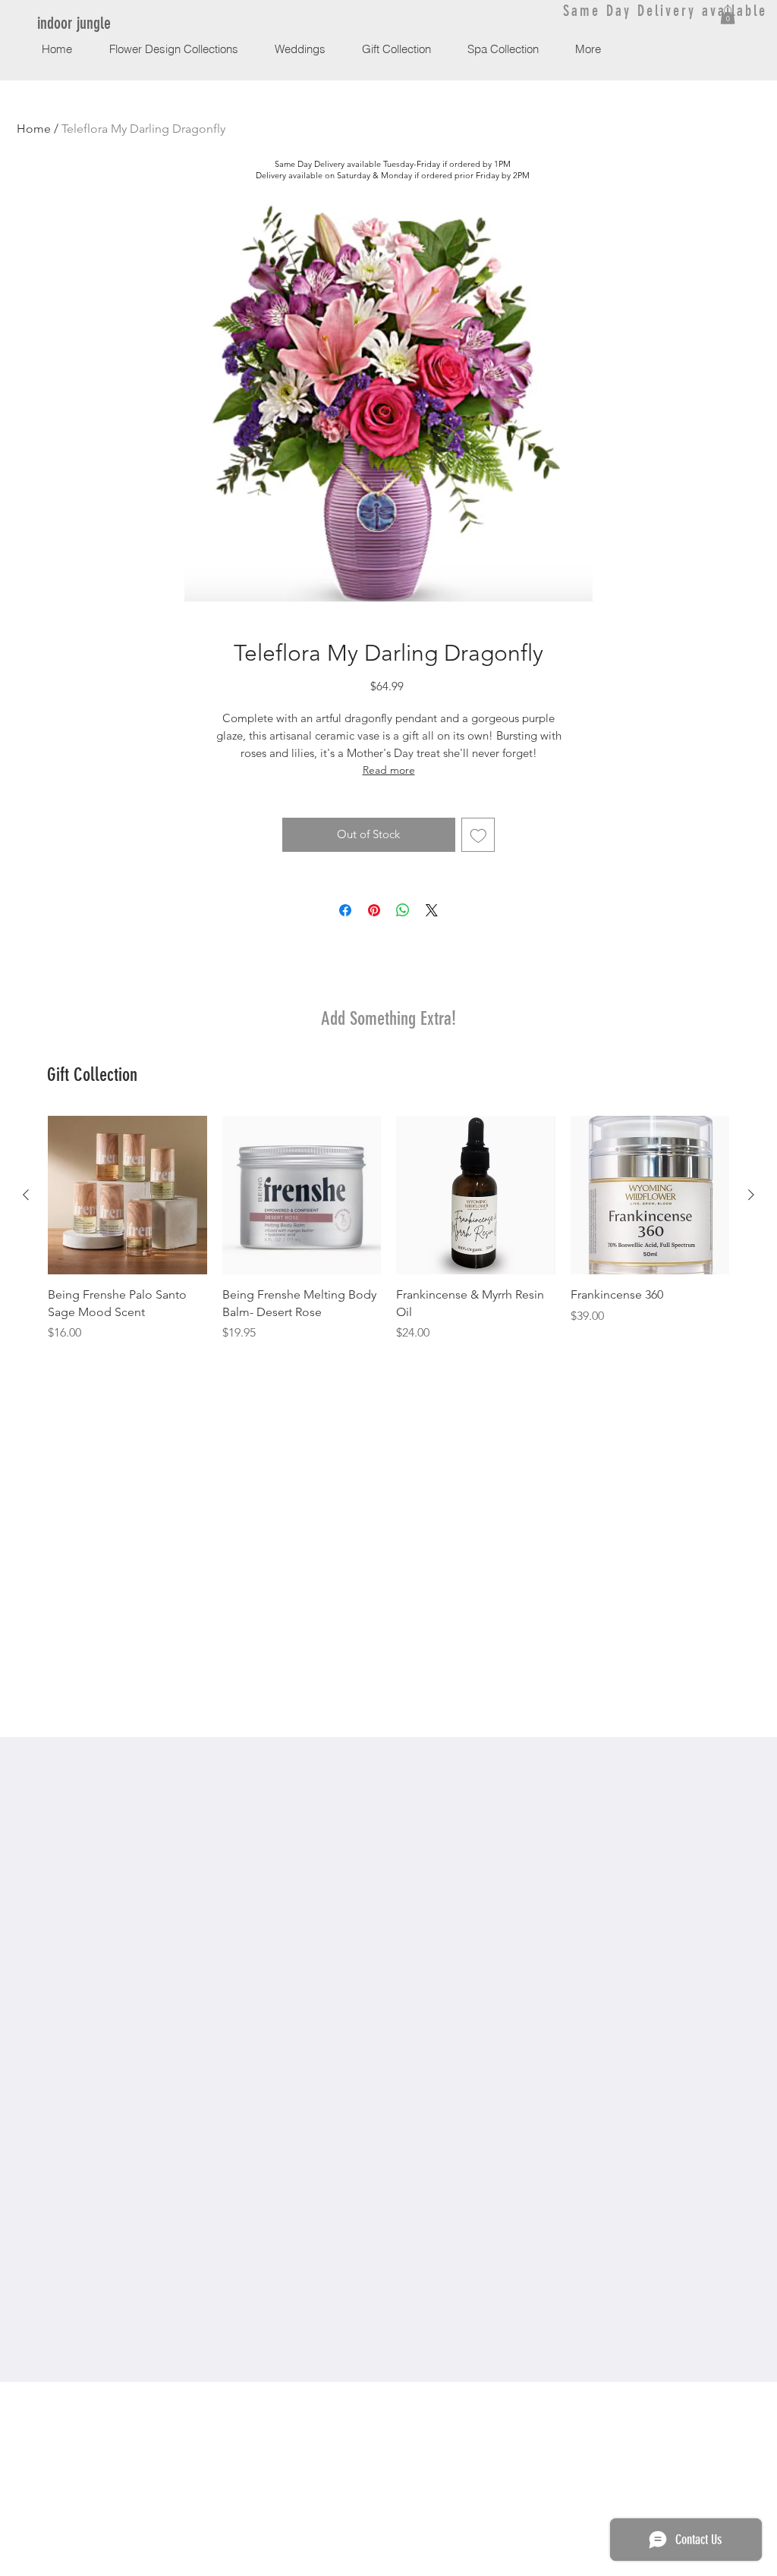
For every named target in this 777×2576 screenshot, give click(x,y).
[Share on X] (432, 910)
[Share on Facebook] (345, 910)
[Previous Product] (26, 1195)
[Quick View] (127, 1195)
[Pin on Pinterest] (374, 910)
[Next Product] (751, 1195)
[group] (388, 1229)
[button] (728, 15)
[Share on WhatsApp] (403, 910)
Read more (389, 770)
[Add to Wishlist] (478, 835)
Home (34, 129)
